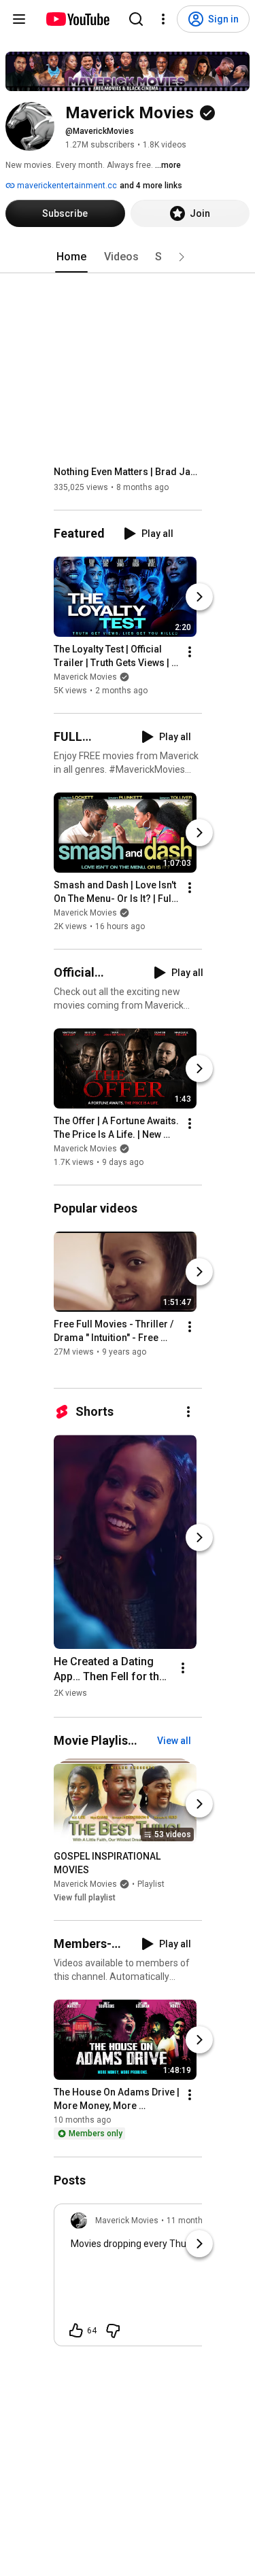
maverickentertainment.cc (66, 186)
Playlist (151, 1884)
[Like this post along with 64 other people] (76, 2331)
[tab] (71, 257)
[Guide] (19, 19)
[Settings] (163, 19)
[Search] (136, 19)
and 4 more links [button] (151, 186)
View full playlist (85, 1898)
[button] (182, 257)
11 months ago (195, 2221)
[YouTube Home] (77, 19)
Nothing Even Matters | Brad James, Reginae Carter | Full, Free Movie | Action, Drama (128, 472)
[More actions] (190, 652)
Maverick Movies (85, 677)
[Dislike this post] (113, 2331)
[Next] (199, 597)
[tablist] (128, 257)
